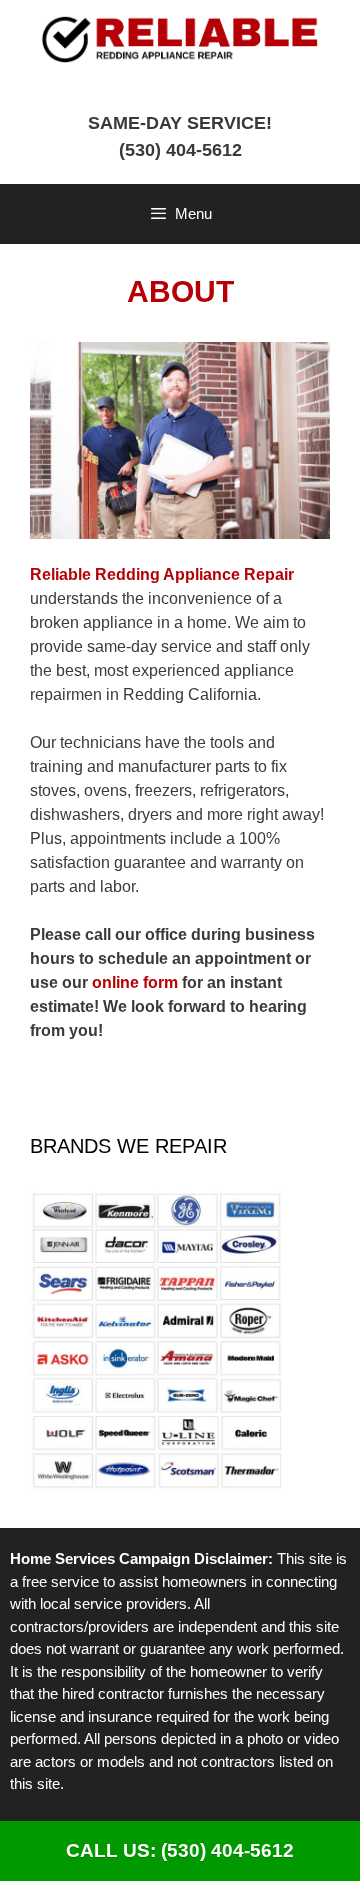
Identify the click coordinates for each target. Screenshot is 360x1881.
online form (135, 982)
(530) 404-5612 (180, 150)
